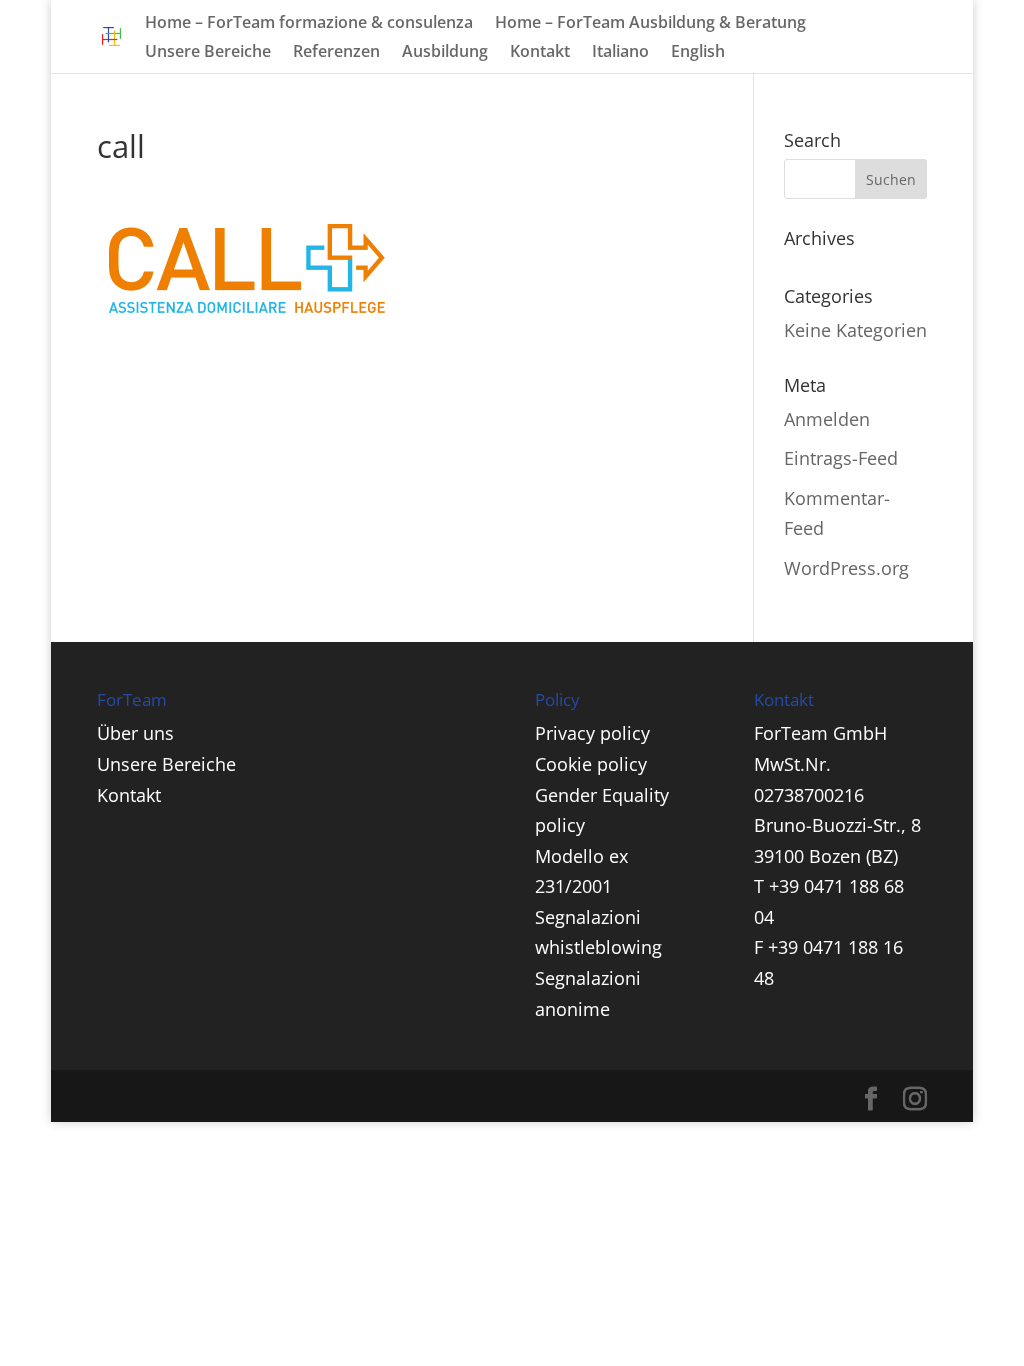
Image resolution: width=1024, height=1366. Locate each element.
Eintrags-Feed (841, 458)
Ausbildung (445, 53)
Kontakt (540, 53)
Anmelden (827, 419)
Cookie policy (591, 764)
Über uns (135, 733)
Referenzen (336, 53)
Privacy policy (592, 733)
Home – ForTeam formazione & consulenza (309, 24)
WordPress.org (846, 568)
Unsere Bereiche (208, 53)
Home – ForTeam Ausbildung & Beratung (650, 24)
